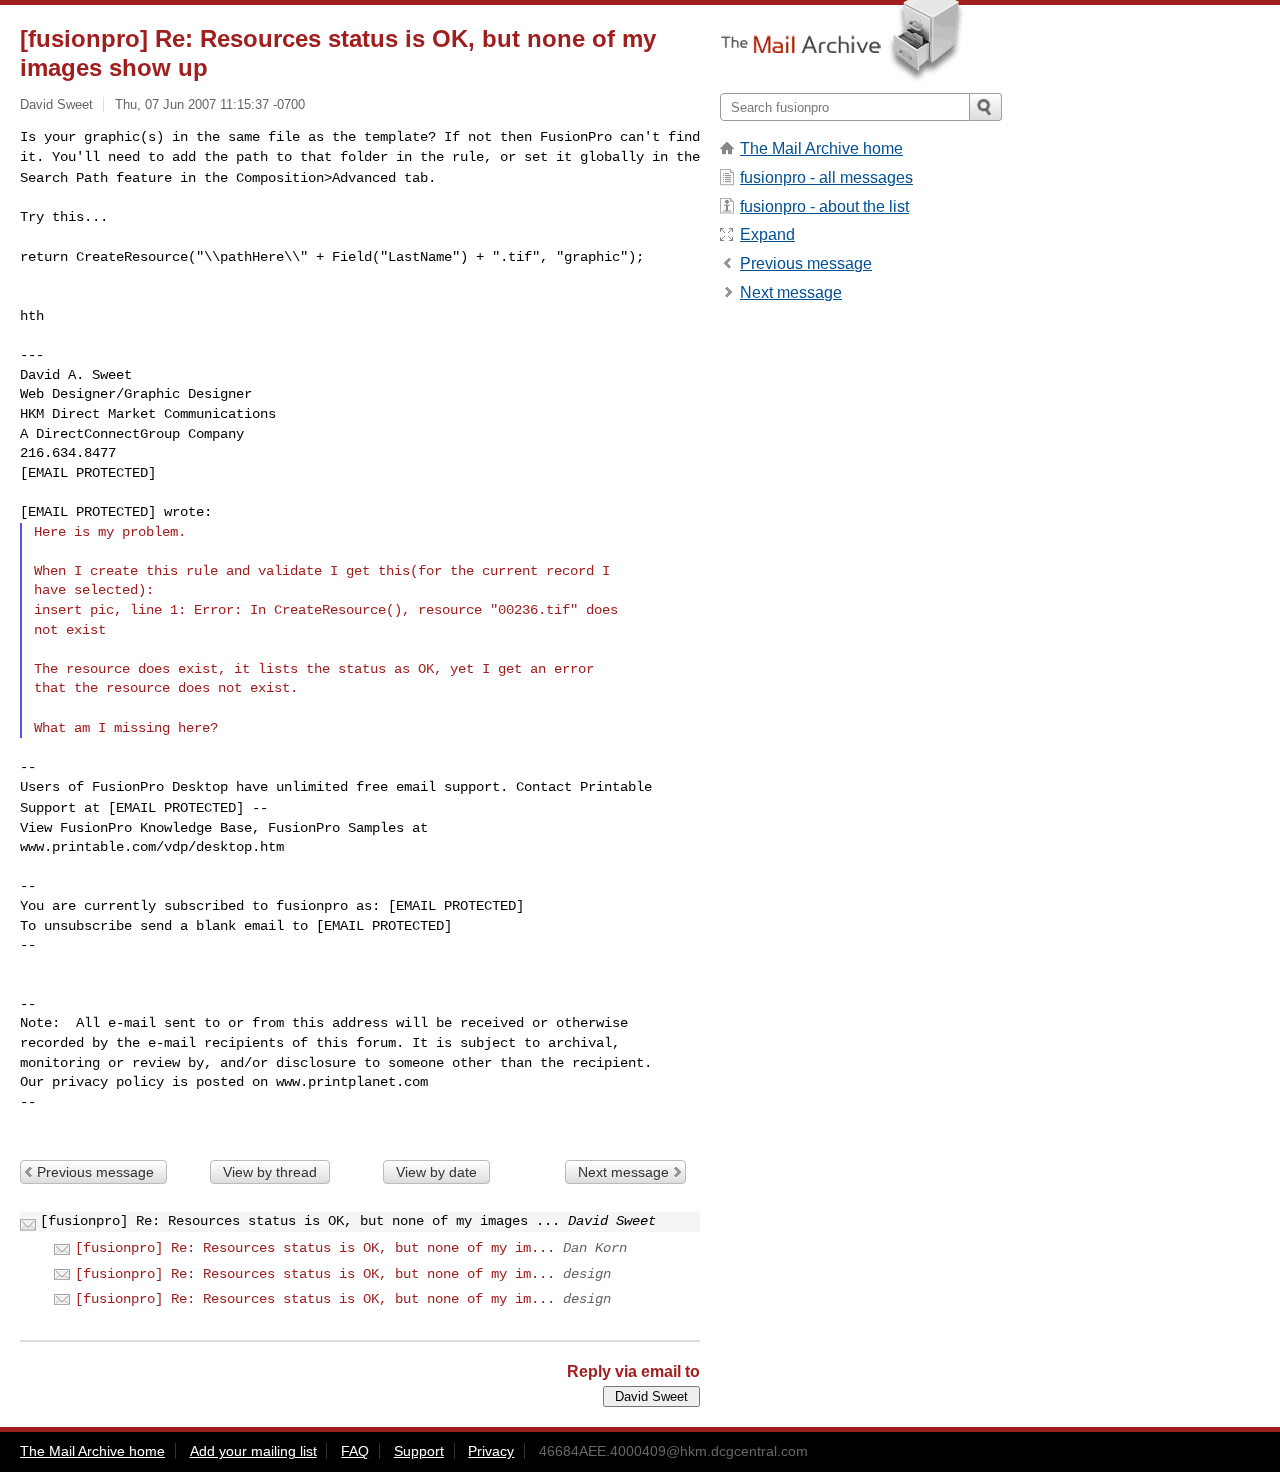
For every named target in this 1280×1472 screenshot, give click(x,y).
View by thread (270, 1172)
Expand (767, 234)
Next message (623, 1172)
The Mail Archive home (821, 148)
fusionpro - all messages (826, 177)
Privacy (491, 1451)
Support (419, 1451)
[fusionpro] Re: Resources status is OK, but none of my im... (315, 1248)
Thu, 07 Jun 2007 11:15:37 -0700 (210, 104)
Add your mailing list (253, 1451)
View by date (436, 1172)
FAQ (355, 1451)
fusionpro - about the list (824, 206)
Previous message (95, 1172)
